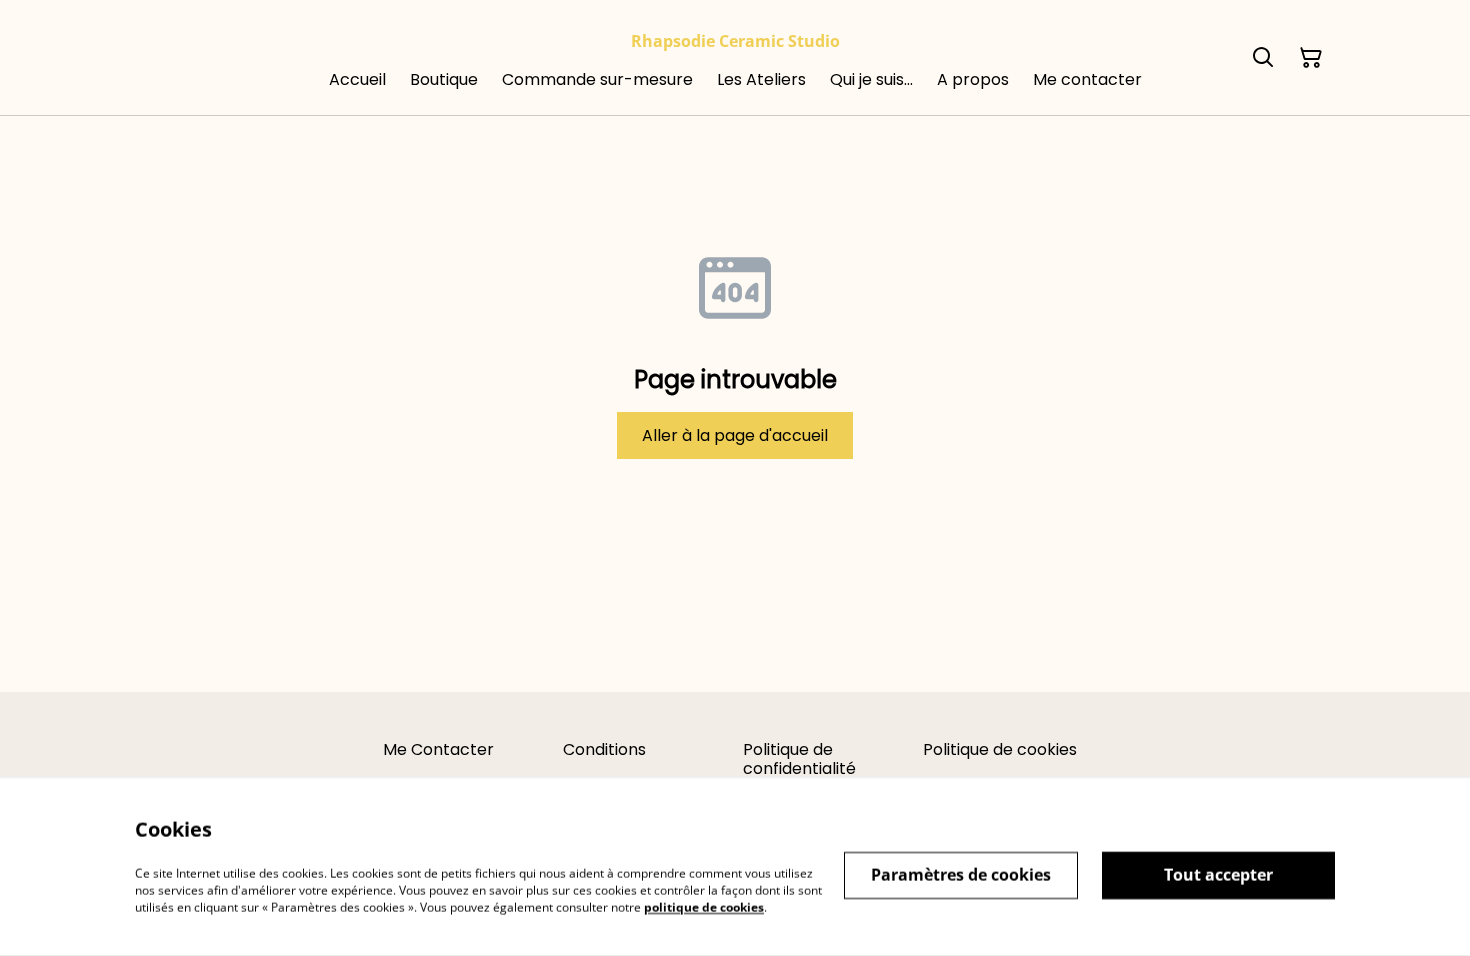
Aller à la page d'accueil (735, 435)
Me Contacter (438, 749)
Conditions (604, 749)
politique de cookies (704, 906)
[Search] (1263, 58)
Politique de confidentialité (799, 759)
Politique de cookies (1000, 749)
